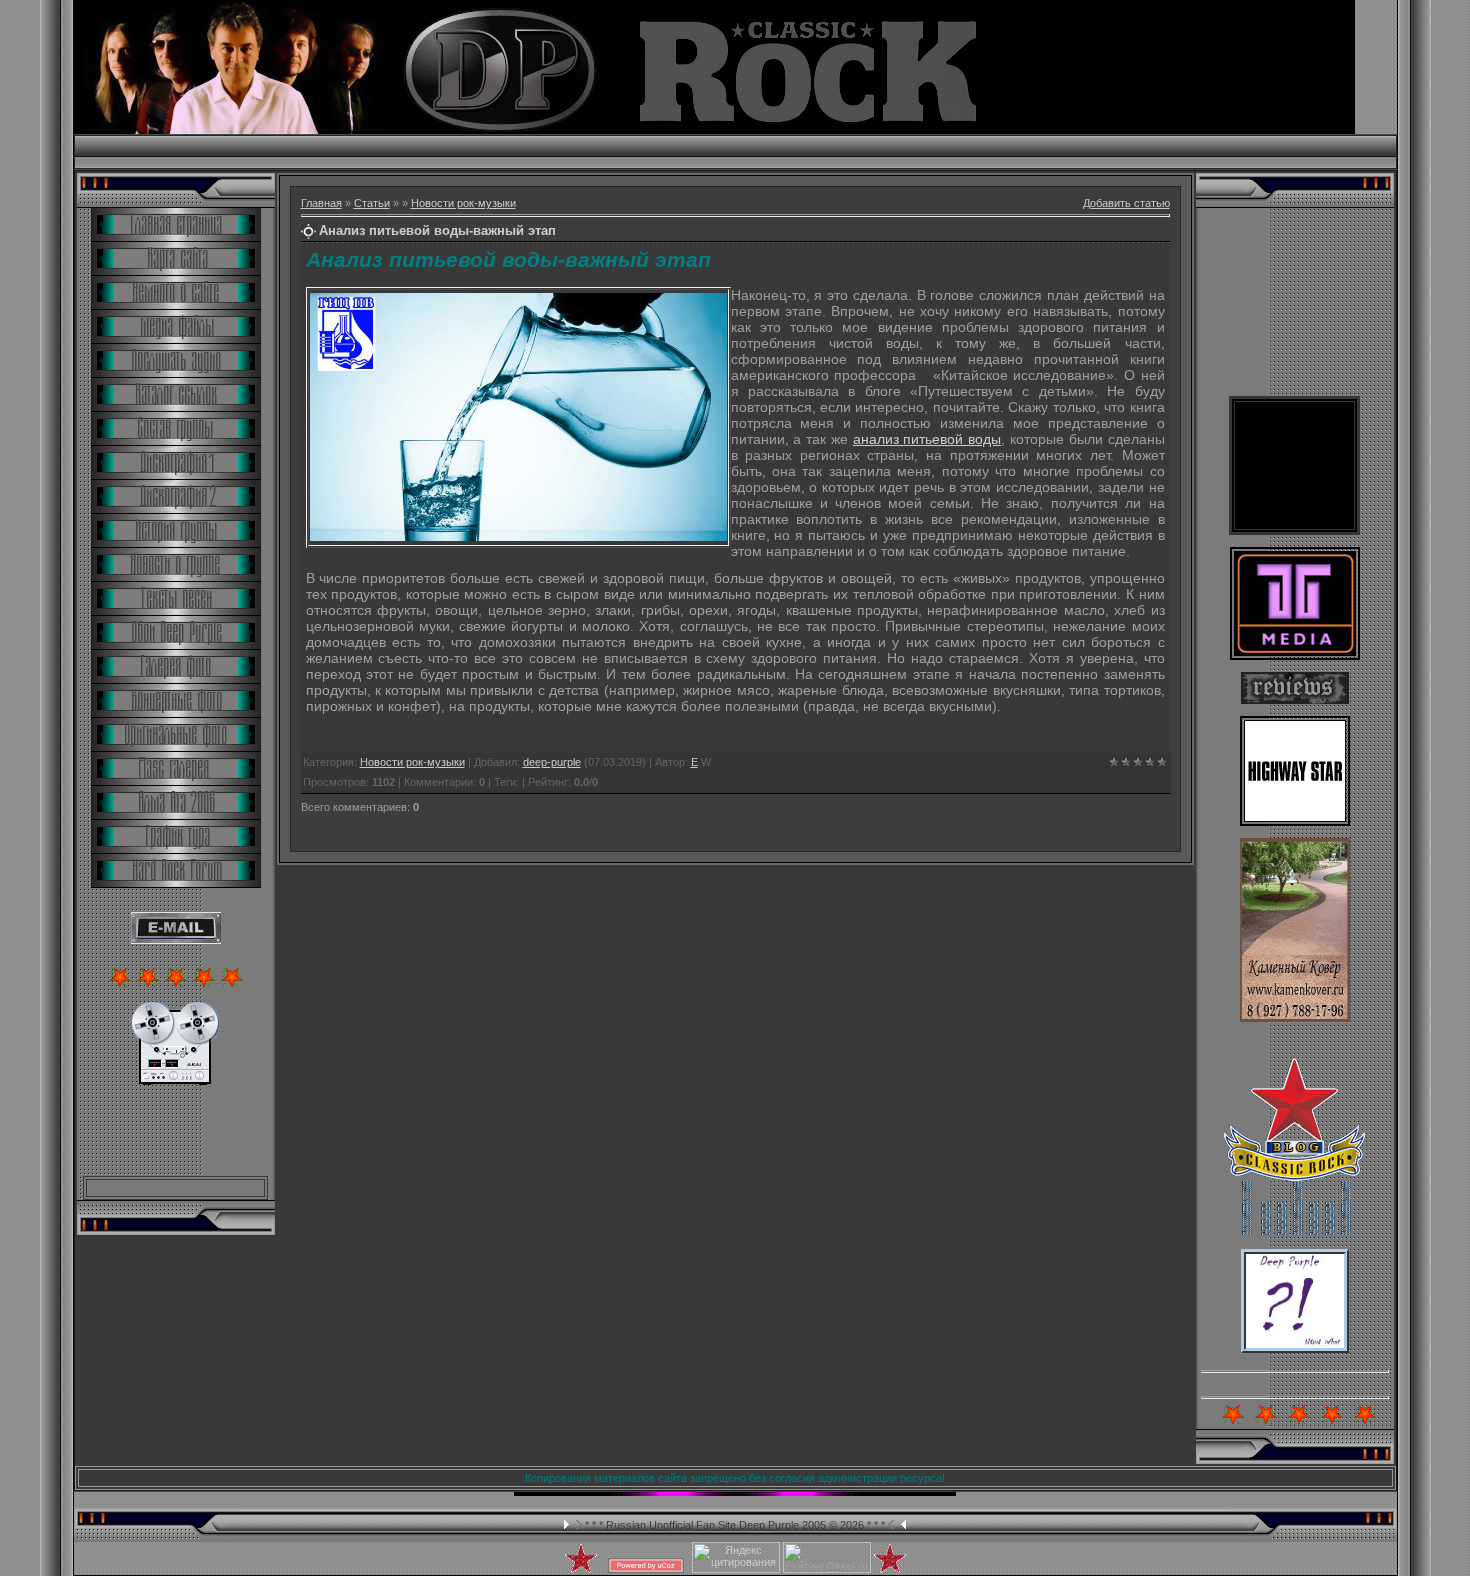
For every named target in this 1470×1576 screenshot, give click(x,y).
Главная (321, 203)
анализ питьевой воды (927, 439)
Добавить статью (1126, 203)
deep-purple (552, 762)
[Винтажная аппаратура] (175, 1081)
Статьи (372, 203)
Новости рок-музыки (463, 203)
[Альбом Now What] (1295, 1349)
